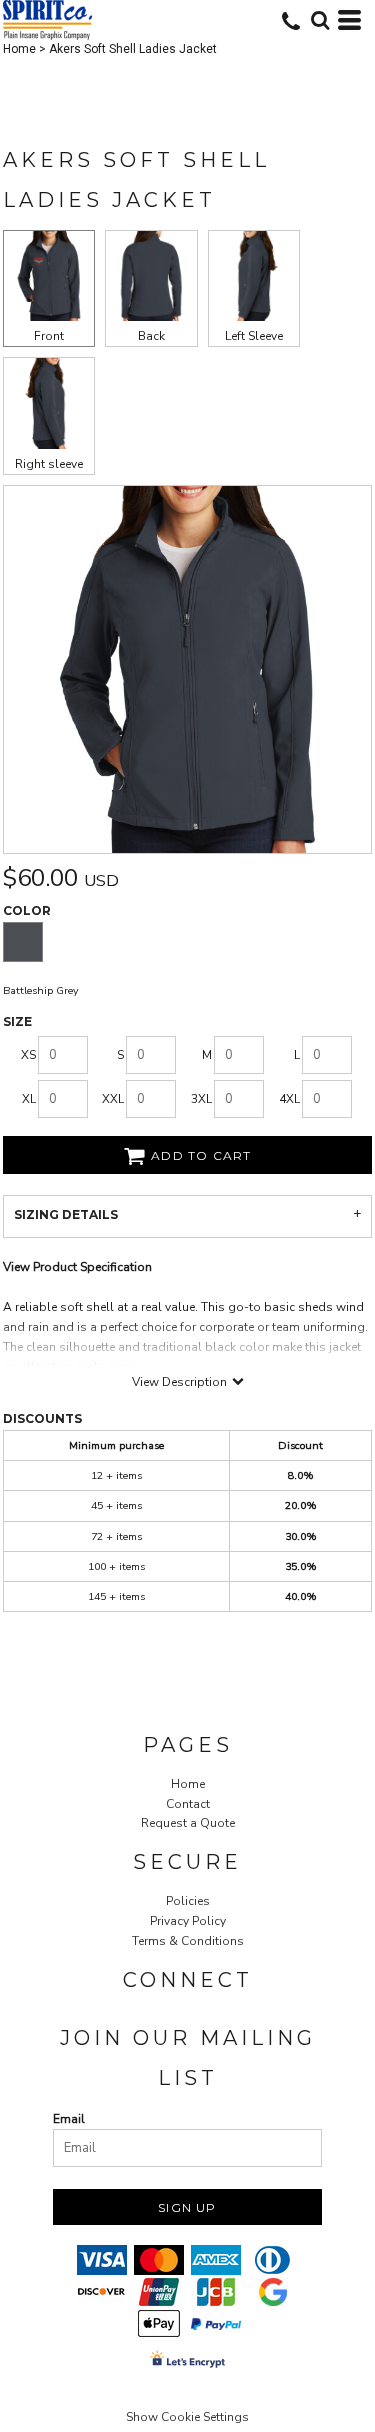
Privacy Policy (188, 1921)
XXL (113, 1099)
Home (19, 49)
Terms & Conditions (188, 1941)
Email (69, 2119)
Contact (188, 1804)
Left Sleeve (254, 336)
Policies (188, 1901)
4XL (289, 1099)
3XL (201, 1099)
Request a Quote (188, 1823)
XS (28, 1055)
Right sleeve (49, 464)
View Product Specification (77, 1267)
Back (151, 336)
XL (29, 1099)
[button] (320, 20)
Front (49, 336)
